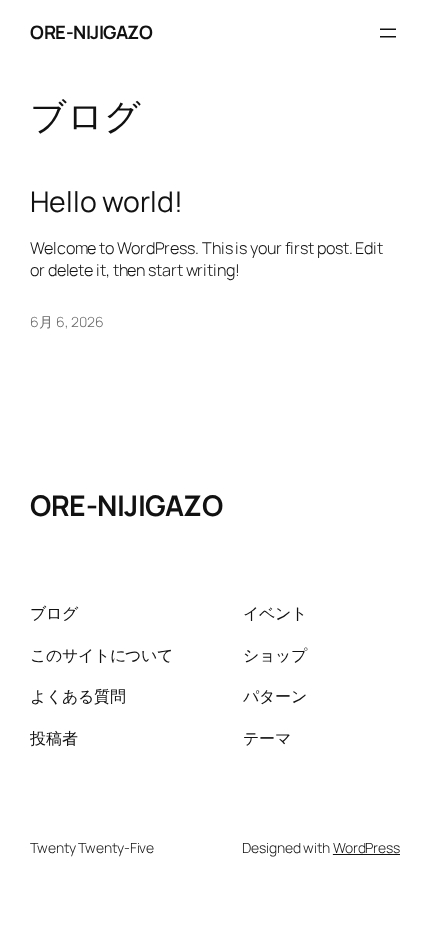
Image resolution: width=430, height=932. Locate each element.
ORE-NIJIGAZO (91, 32)
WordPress (366, 847)
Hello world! (106, 202)
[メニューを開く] (388, 33)
